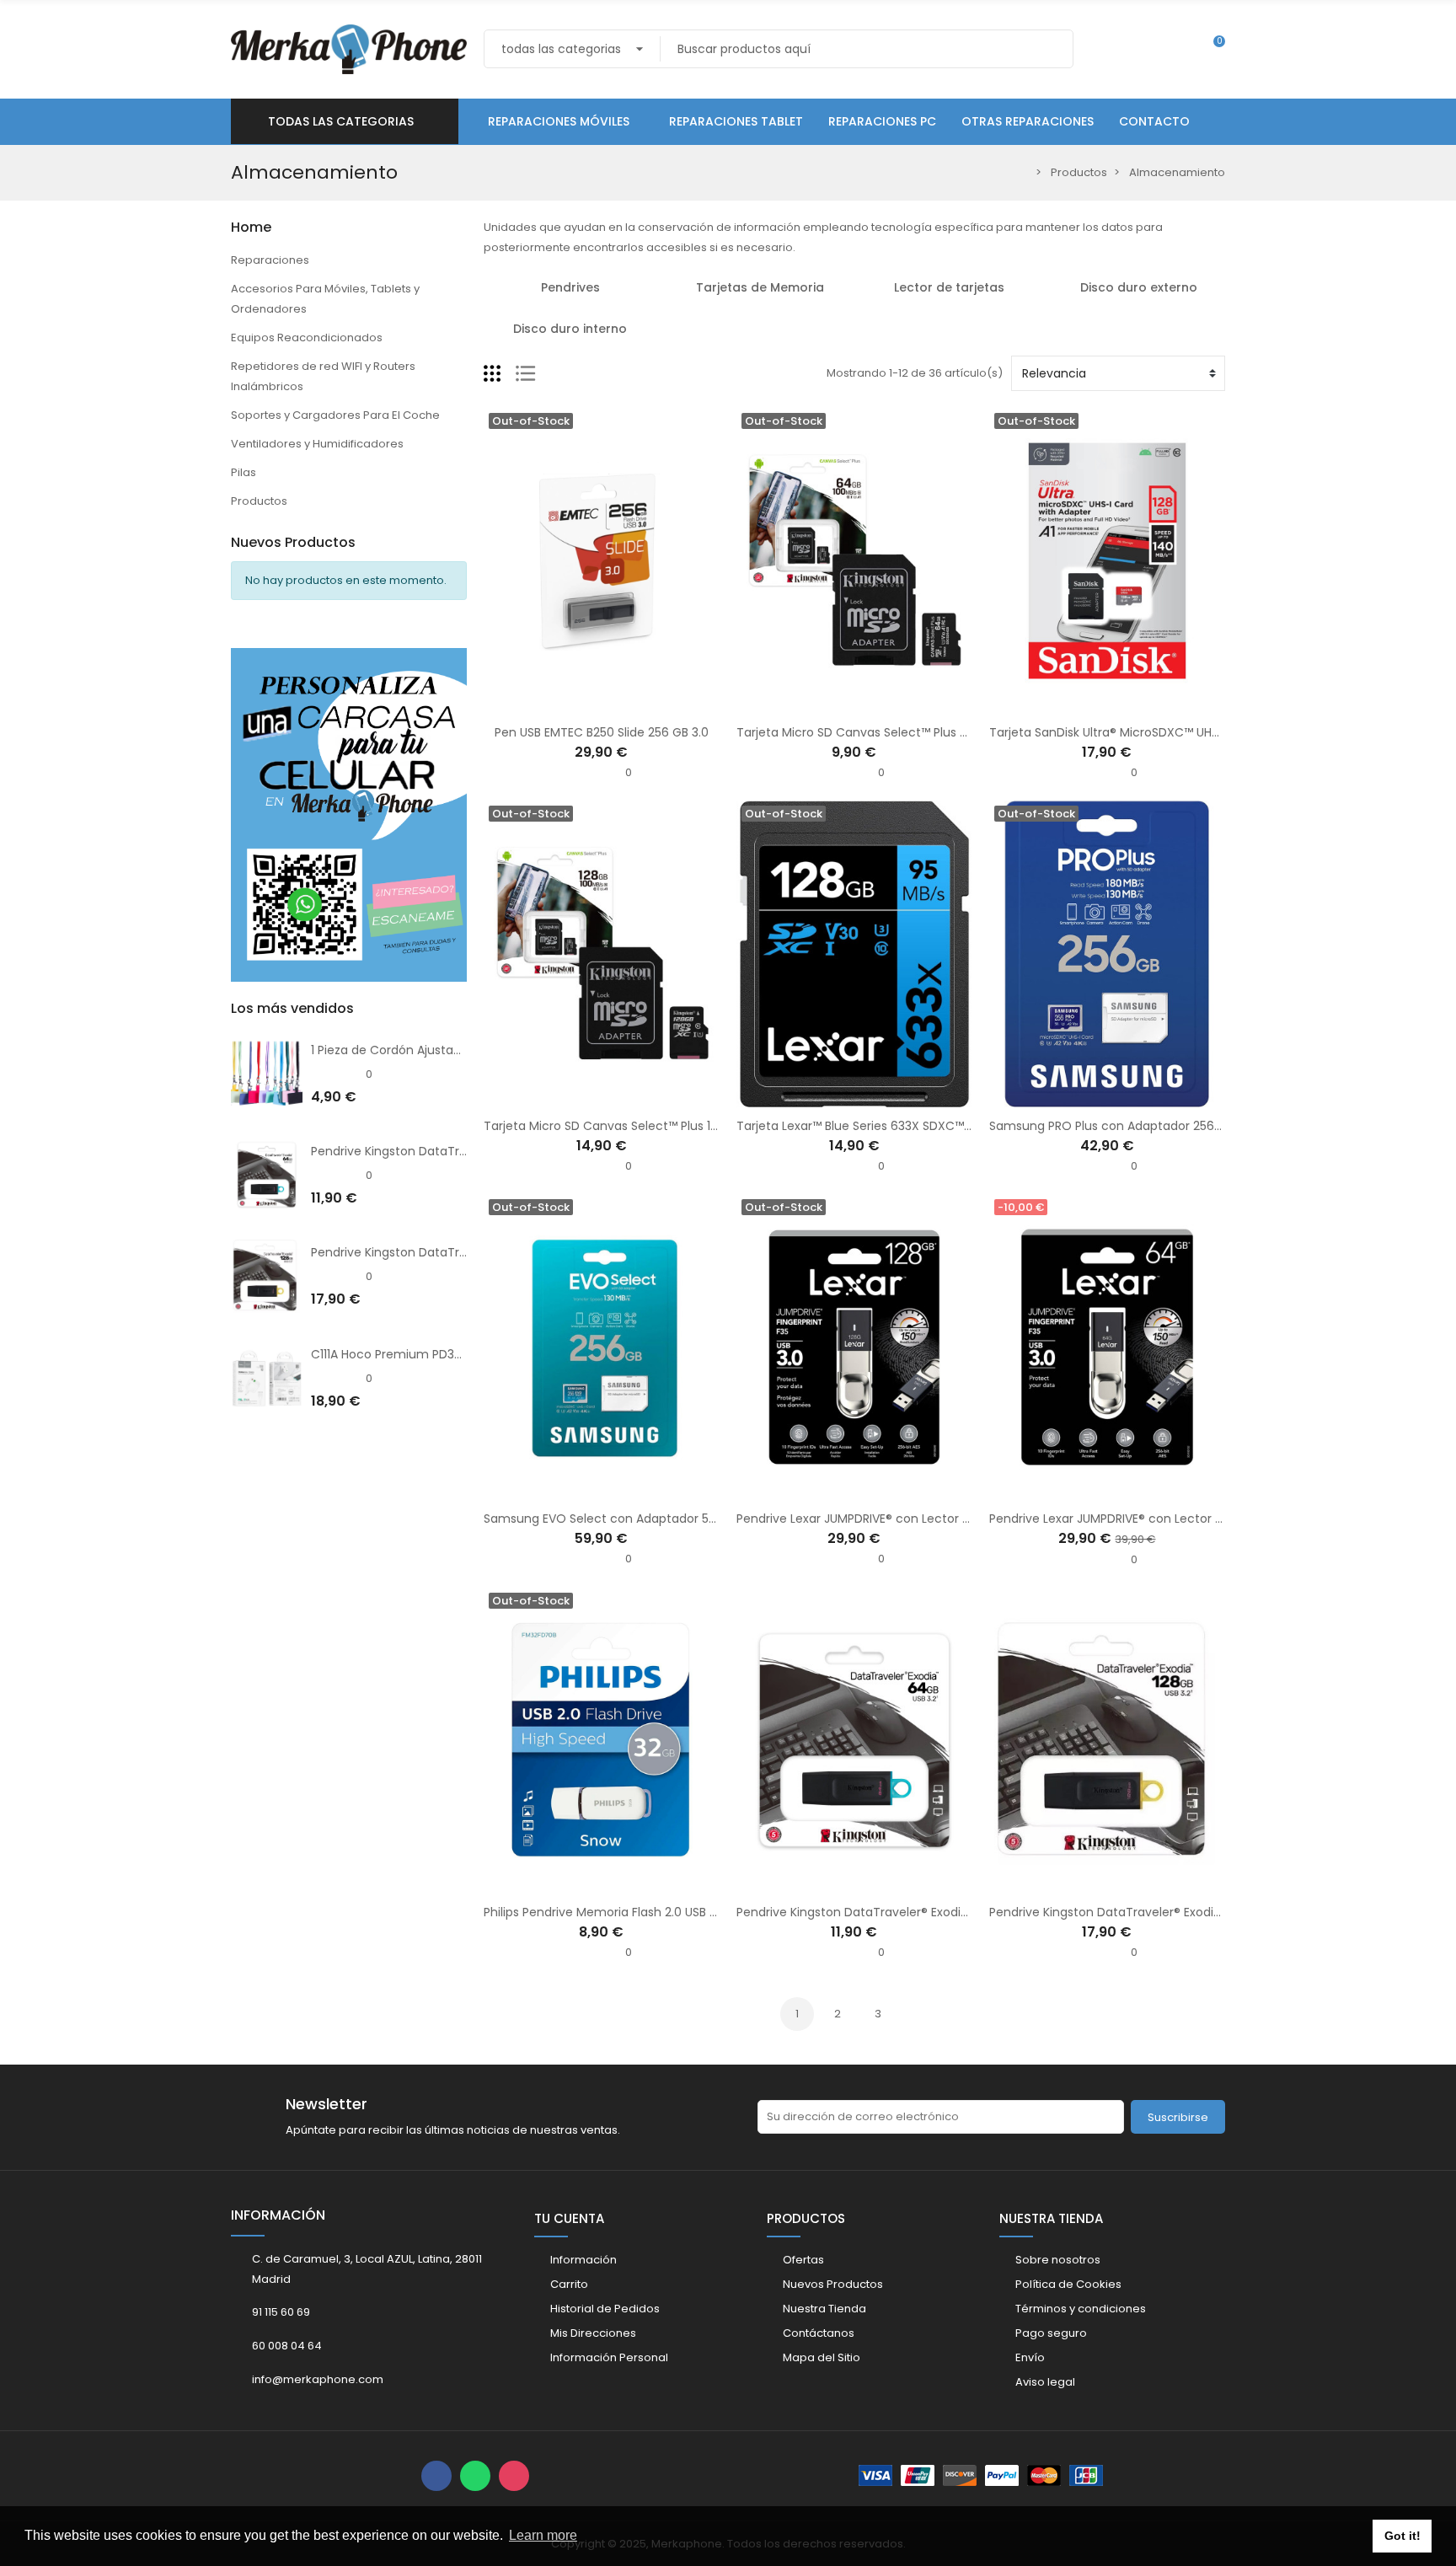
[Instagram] (514, 2476)
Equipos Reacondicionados (307, 337)
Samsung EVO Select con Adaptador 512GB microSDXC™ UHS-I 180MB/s (691, 1519)
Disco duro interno (570, 329)
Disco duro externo (1139, 287)
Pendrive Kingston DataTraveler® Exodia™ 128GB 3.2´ (462, 1252)
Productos (259, 501)
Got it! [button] (1402, 2536)
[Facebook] (436, 2476)
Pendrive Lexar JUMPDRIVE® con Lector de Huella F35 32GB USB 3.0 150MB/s (951, 1519)
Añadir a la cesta (1054, 1490)
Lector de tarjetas (949, 287)
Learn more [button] (543, 2535)
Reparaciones (270, 260)
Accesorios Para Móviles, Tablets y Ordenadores (325, 299)
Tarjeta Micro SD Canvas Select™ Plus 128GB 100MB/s (637, 1126)
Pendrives (570, 287)
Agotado (549, 704)
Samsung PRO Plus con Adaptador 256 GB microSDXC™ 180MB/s (1176, 1126)
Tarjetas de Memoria (760, 287)
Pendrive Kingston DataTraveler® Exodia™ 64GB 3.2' (460, 1151)
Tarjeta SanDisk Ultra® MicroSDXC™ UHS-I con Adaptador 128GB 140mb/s (1200, 732)
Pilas (244, 472)
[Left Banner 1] (349, 805)
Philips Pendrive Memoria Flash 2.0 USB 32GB (611, 1912)
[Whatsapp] (475, 2476)
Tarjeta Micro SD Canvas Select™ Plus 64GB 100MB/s (889, 732)
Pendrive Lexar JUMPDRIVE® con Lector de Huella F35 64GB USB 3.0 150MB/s (1205, 1519)
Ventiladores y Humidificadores (317, 444)
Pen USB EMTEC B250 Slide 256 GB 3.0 (602, 732)
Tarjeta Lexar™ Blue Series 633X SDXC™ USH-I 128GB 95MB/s (909, 1126)
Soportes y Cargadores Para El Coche (335, 415)
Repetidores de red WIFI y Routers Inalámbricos (323, 376)
